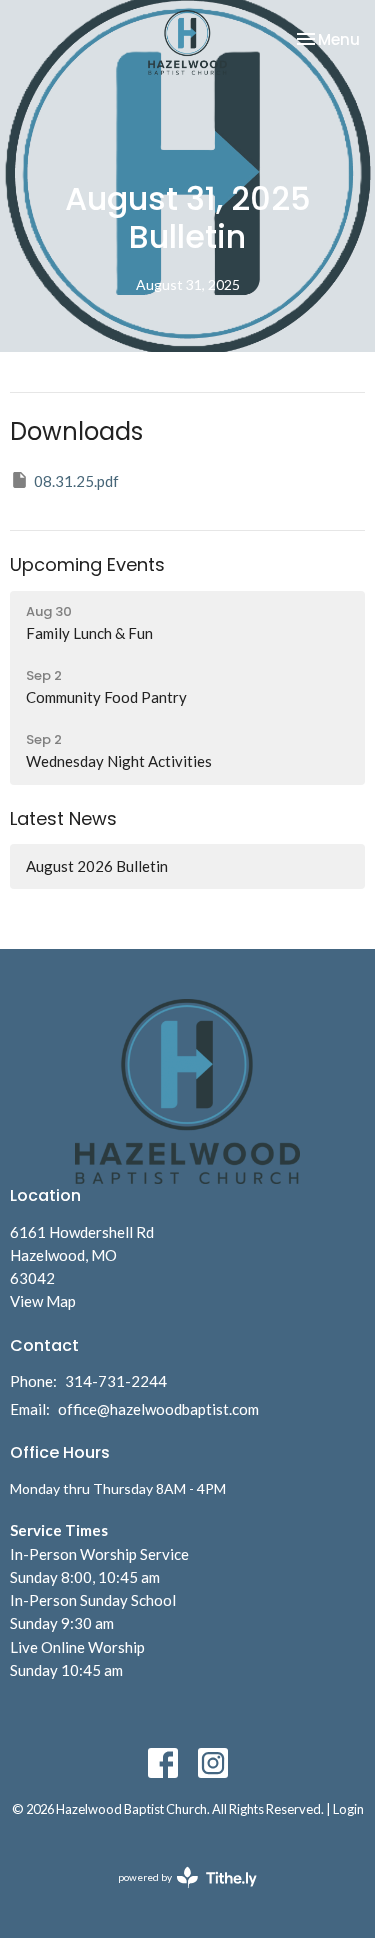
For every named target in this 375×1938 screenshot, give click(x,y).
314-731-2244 (116, 1381)
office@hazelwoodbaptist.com (158, 1409)
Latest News (63, 818)
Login (348, 1809)
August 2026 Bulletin (97, 866)
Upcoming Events (87, 564)
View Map (43, 1301)
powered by (177, 1894)
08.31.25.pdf (76, 481)
